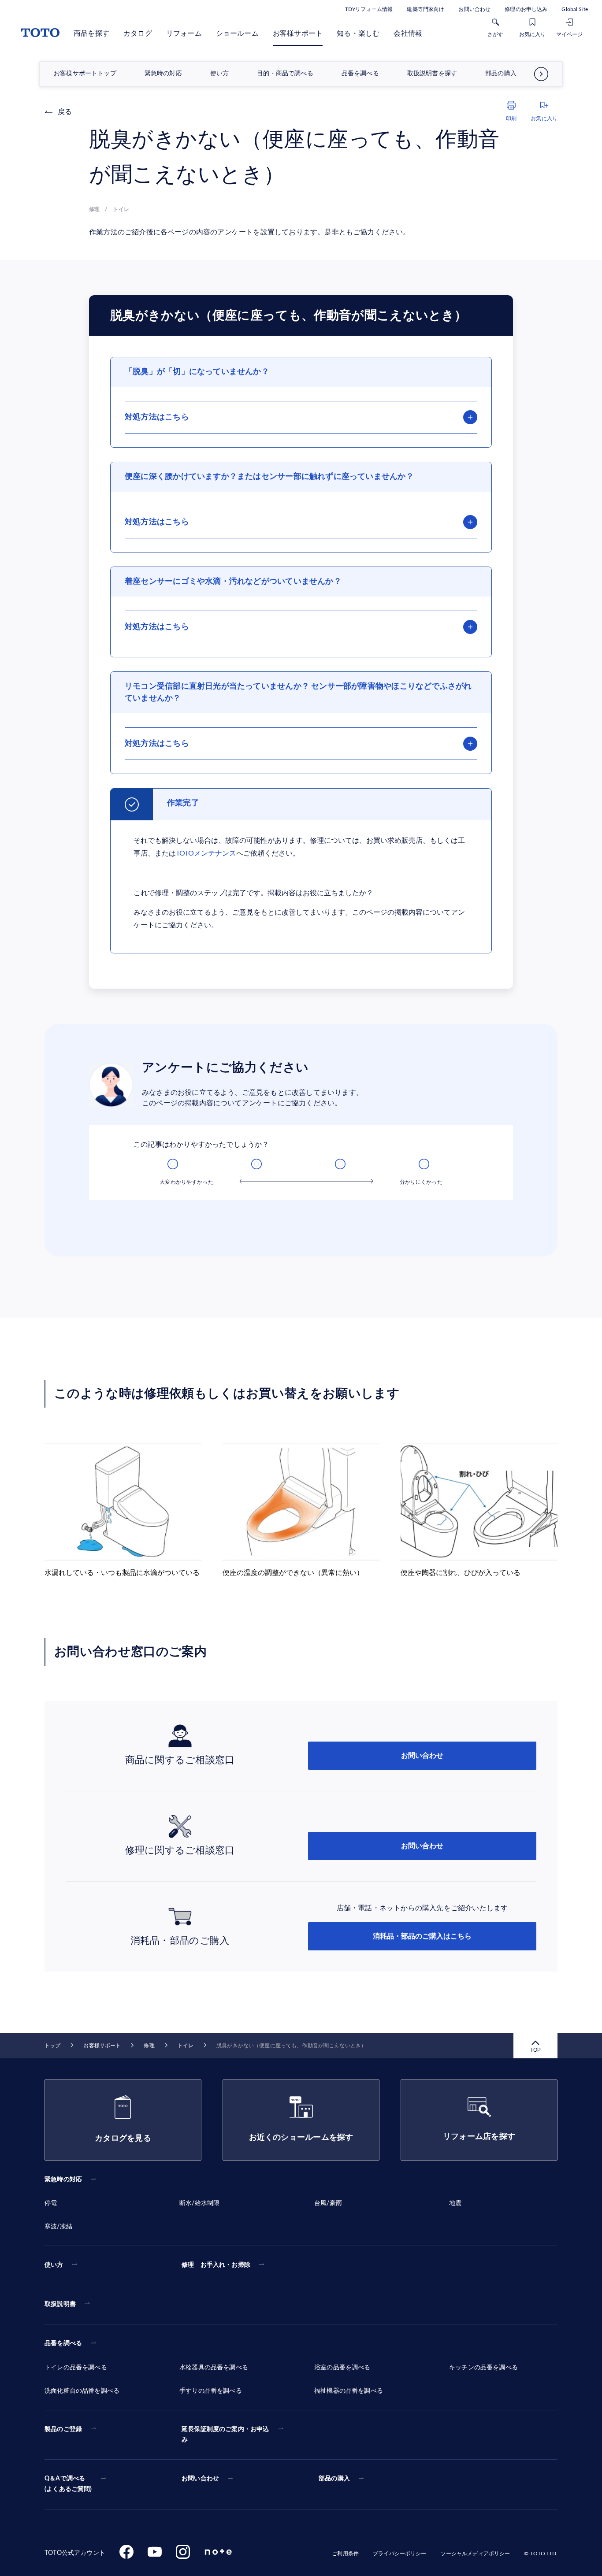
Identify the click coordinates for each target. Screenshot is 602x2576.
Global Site (575, 9)
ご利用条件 (345, 2554)
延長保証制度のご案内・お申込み (225, 2435)
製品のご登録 (63, 2429)
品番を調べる (360, 74)
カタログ (138, 33)
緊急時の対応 (163, 74)
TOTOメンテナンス (206, 853)
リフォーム (184, 33)
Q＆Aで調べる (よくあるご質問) (68, 2484)
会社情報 (408, 33)
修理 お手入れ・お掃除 (216, 2265)
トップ (52, 2046)
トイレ (186, 2046)
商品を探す (91, 33)
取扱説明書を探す (432, 74)
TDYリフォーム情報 (369, 9)
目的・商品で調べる (285, 74)
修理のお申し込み (526, 9)
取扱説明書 (60, 2304)
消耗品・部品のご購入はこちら (422, 1936)
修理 (149, 2046)
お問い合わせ (474, 9)
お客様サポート (298, 33)
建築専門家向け (425, 9)
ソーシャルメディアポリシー (476, 2554)
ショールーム (237, 33)
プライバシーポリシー (399, 2554)
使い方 (220, 74)
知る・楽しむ (358, 33)
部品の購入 (501, 74)
